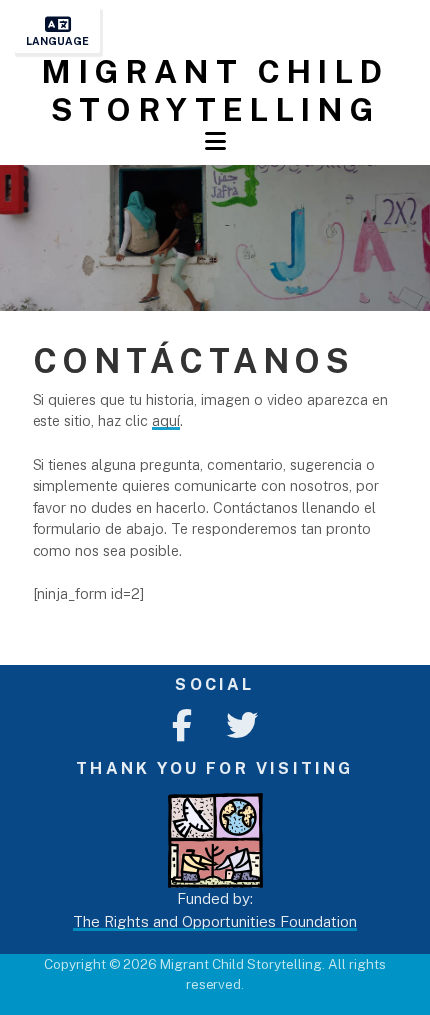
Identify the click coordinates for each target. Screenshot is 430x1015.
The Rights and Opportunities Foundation (215, 921)
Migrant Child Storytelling (214, 90)
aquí (166, 420)
